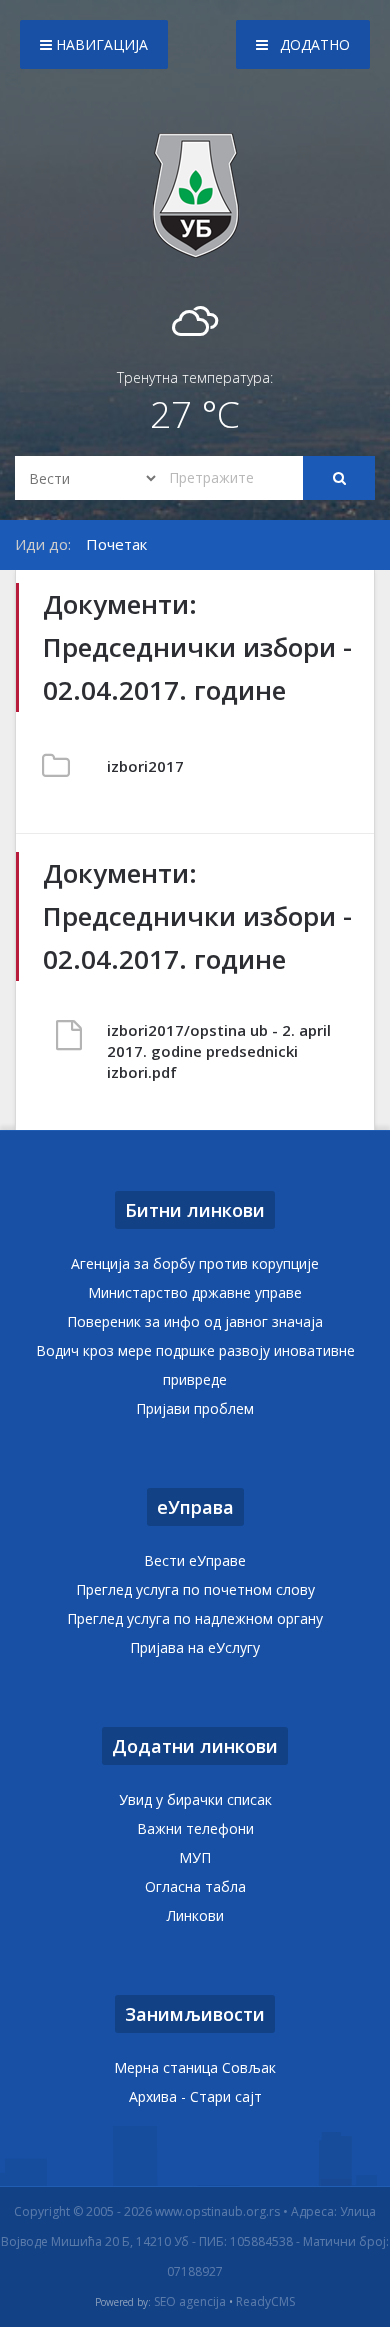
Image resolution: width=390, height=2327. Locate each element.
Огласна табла (195, 1886)
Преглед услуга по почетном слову (195, 1589)
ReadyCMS (265, 2302)
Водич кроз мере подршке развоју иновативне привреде (195, 1365)
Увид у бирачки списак (195, 1799)
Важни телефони (195, 1828)
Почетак (116, 544)
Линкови (195, 1915)
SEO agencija (190, 2302)
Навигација (100, 44)
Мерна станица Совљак (195, 2067)
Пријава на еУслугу (195, 1647)
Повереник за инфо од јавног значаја (195, 1321)
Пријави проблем (195, 1408)
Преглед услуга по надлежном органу (195, 1618)
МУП (195, 1857)
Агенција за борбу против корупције (195, 1263)
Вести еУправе (195, 1560)
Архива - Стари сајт (195, 2096)
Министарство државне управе (195, 1292)
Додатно (313, 44)
